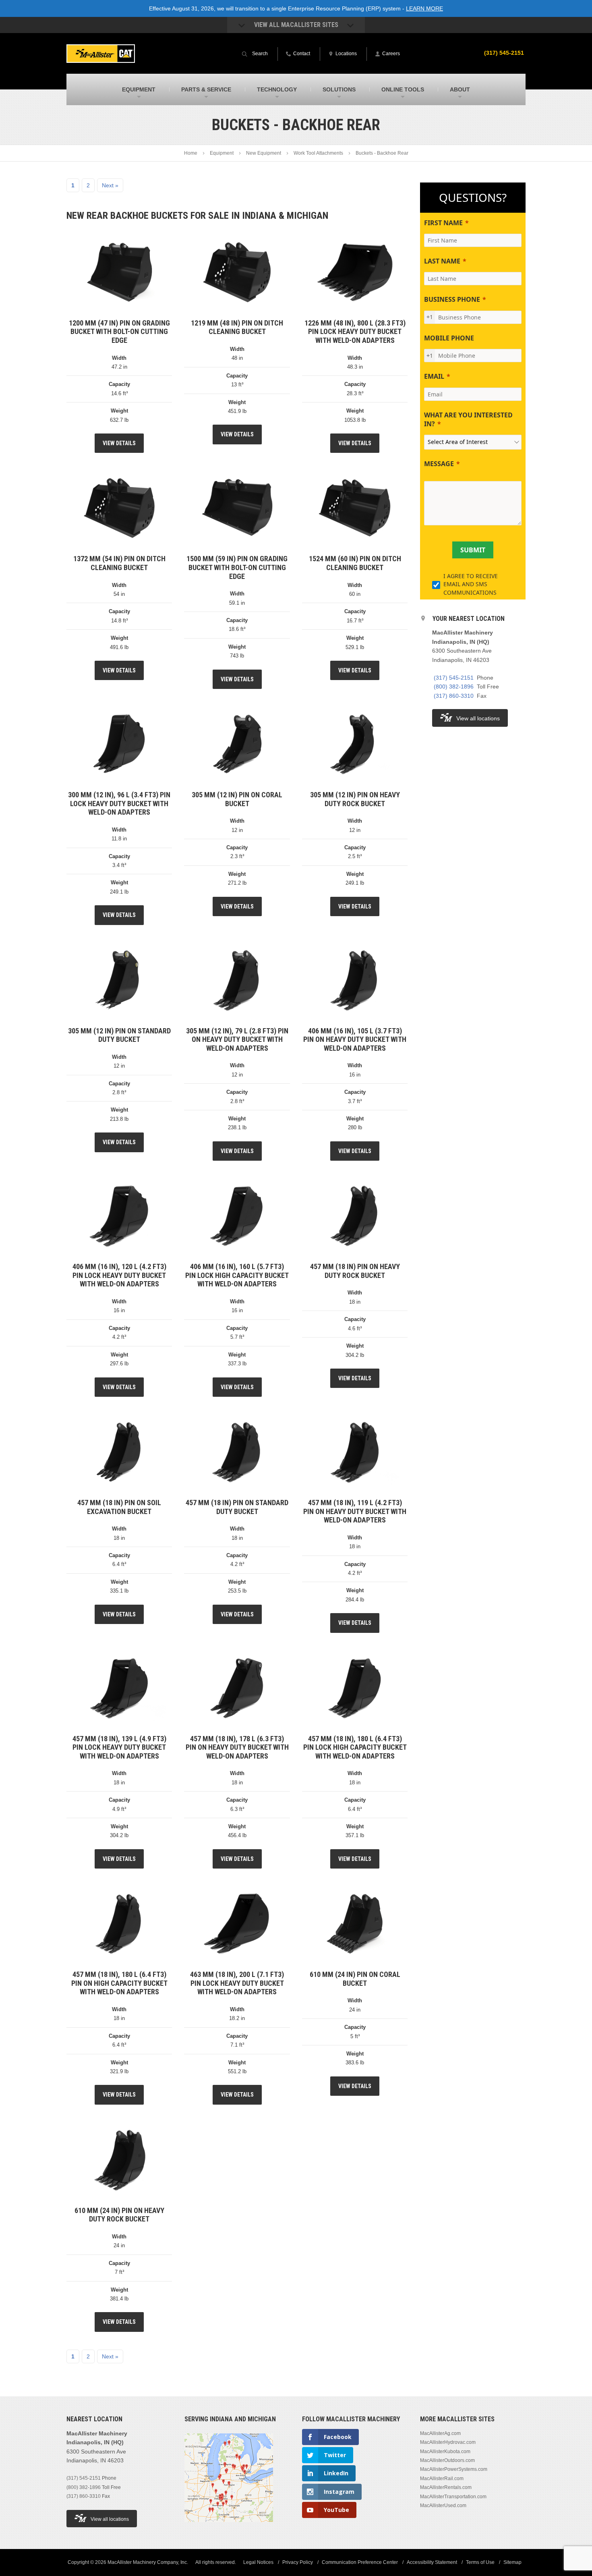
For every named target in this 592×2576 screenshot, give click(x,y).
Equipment (222, 153)
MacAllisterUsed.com (443, 2505)
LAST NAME (442, 261)
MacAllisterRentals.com (446, 2487)
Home (191, 153)
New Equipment (264, 153)
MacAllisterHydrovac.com (448, 2442)
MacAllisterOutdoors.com (447, 2460)
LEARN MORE (424, 8)
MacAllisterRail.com (442, 2479)
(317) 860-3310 (454, 696)
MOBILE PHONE (449, 338)
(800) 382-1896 (454, 687)
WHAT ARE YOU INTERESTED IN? (468, 419)
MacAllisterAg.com (440, 2433)
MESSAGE (439, 464)
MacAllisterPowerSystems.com (454, 2469)
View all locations (478, 718)
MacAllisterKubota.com (445, 2452)
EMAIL (434, 376)
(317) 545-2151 (504, 53)
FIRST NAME (443, 223)
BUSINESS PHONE (452, 299)
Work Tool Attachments (318, 153)
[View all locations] (229, 2527)
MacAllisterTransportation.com (453, 2497)
